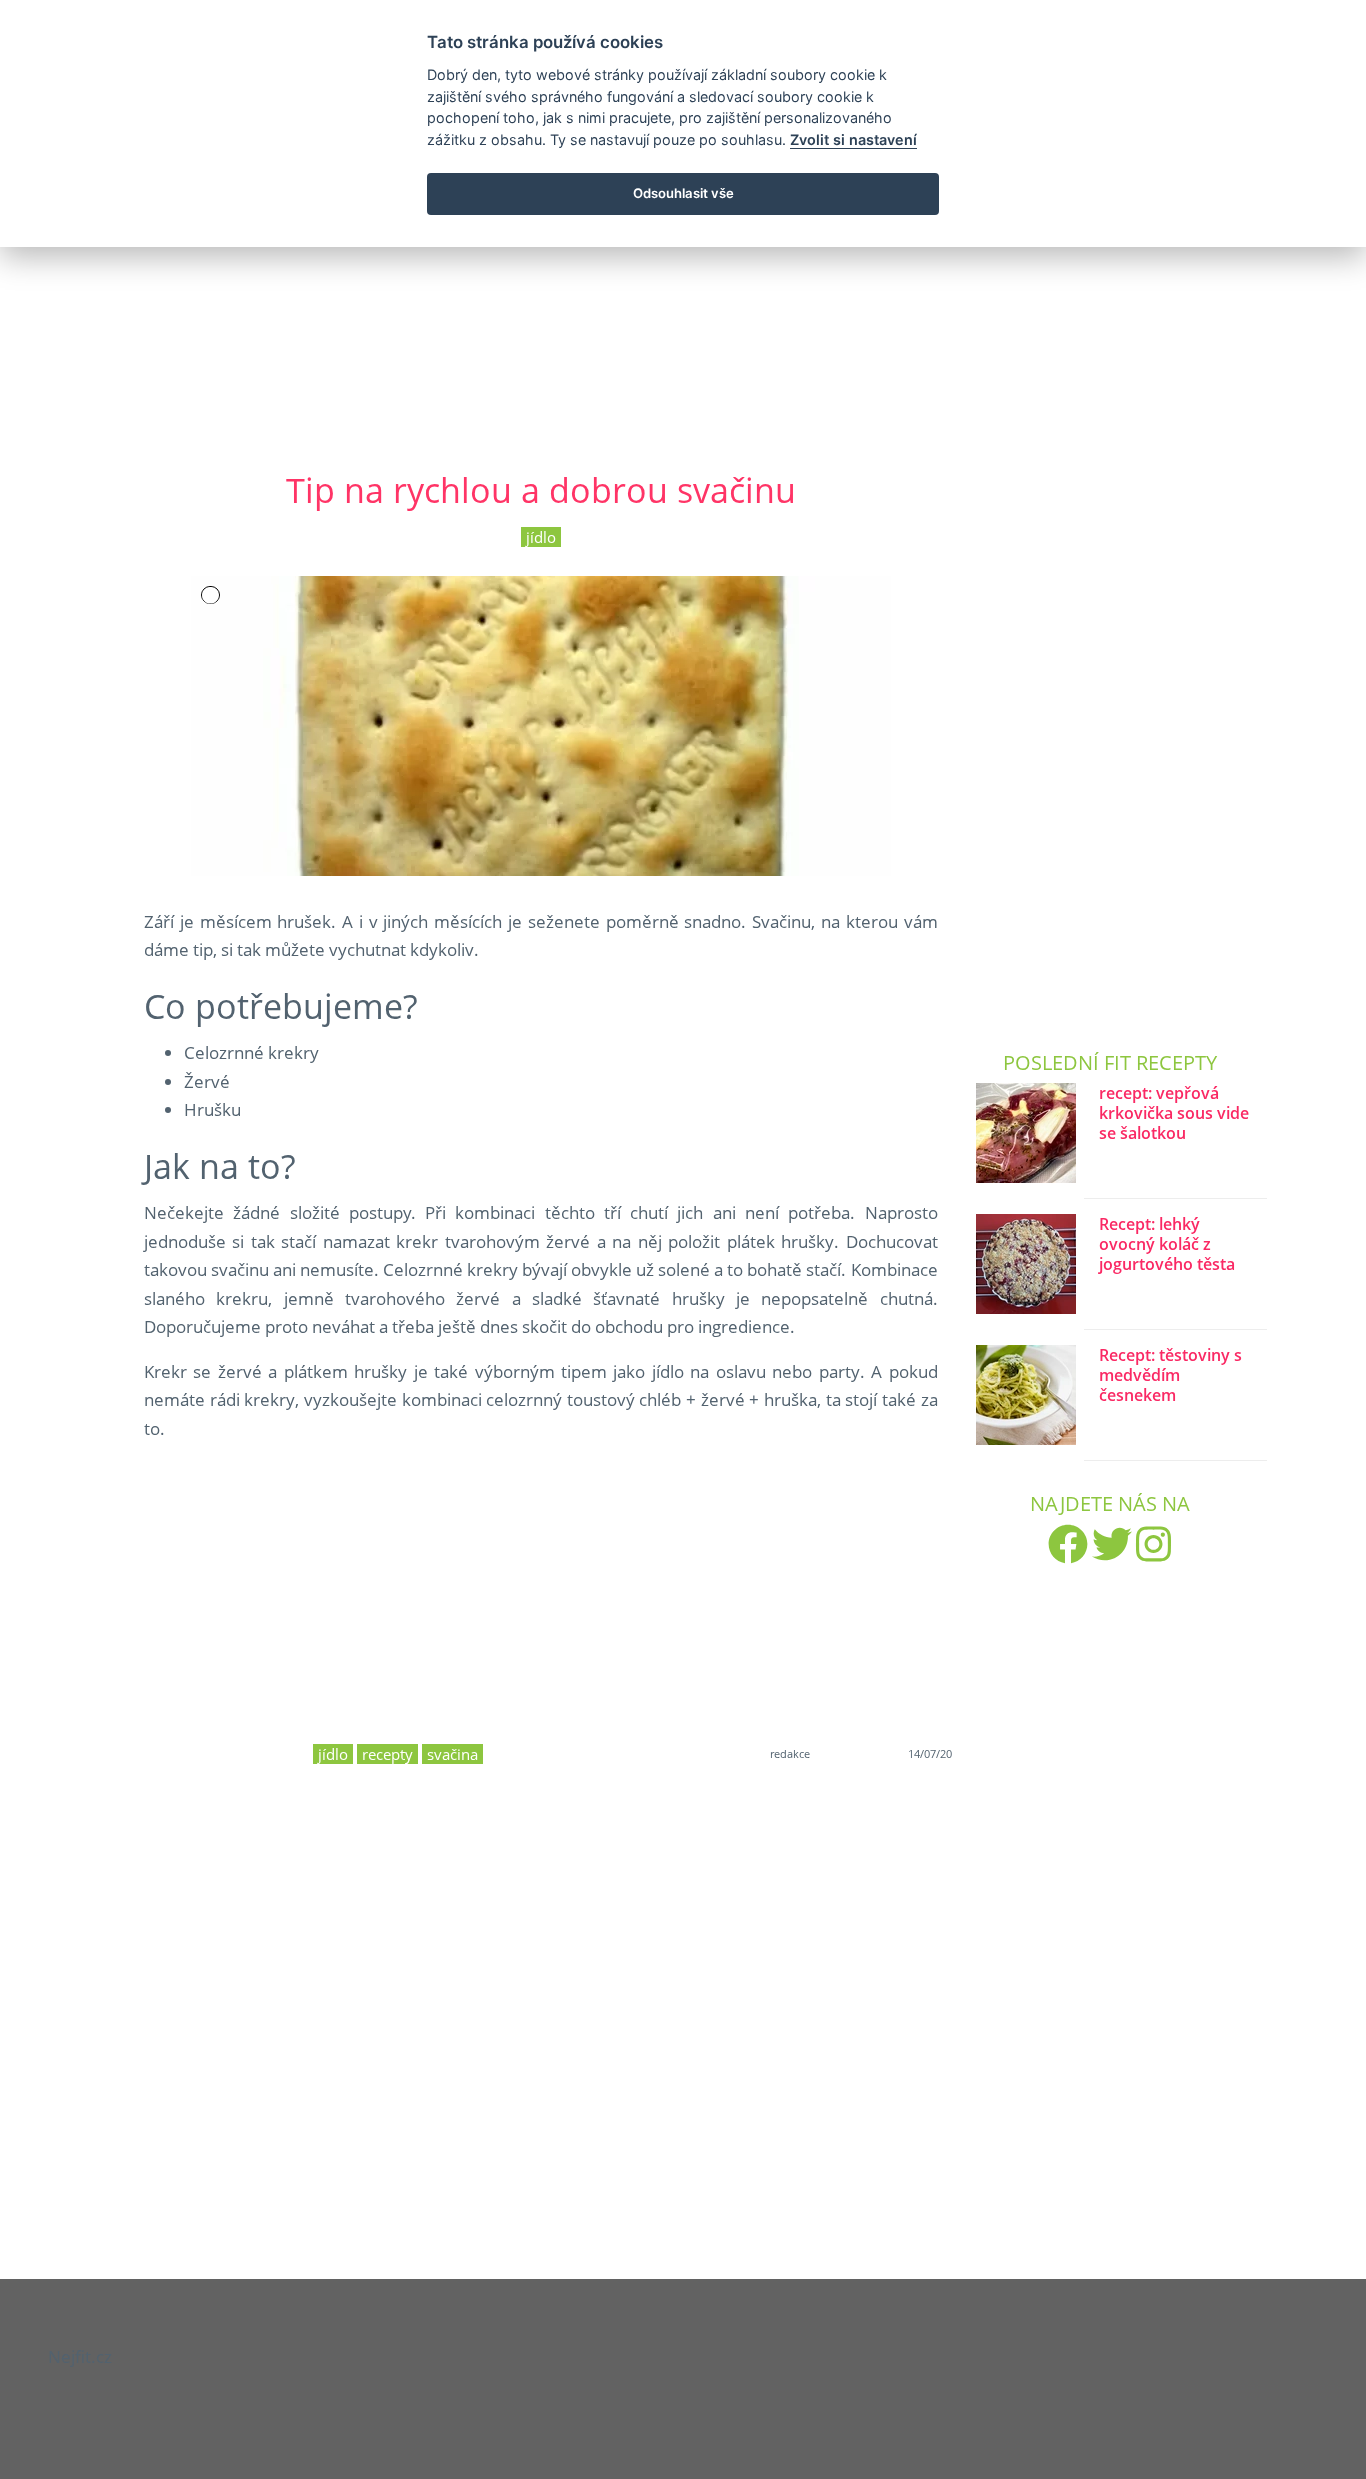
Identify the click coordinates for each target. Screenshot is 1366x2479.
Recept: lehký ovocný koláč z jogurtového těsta (1167, 1244)
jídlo (541, 537)
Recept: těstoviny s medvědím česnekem (1170, 1375)
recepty (387, 1754)
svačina (452, 1754)
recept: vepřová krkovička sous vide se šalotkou (1174, 1113)
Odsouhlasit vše (683, 193)
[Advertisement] (683, 279)
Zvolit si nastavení (853, 139)
